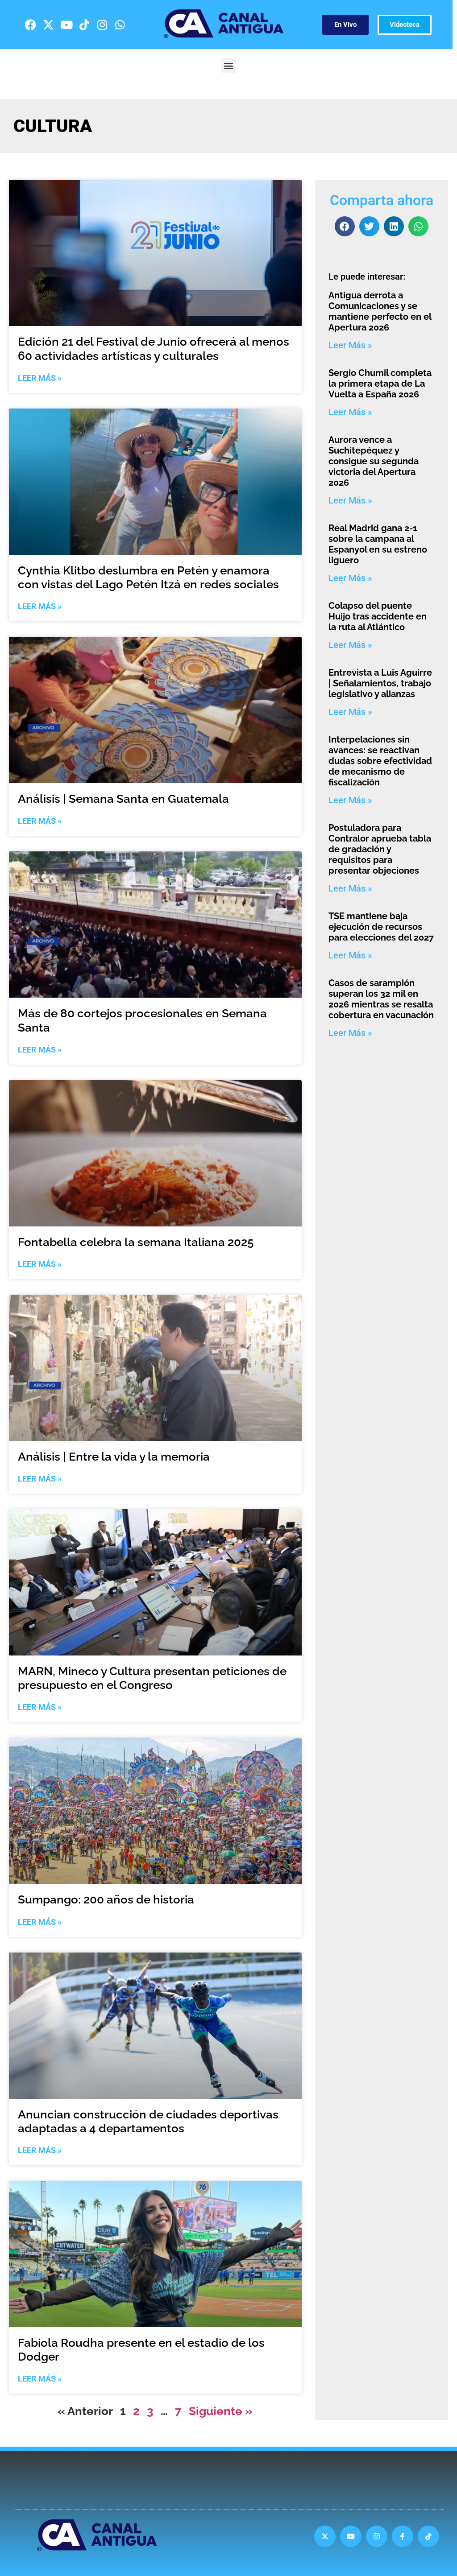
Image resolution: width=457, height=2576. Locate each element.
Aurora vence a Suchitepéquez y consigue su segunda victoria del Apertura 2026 (374, 461)
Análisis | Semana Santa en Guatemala (123, 799)
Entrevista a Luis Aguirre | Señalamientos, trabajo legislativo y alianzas (380, 683)
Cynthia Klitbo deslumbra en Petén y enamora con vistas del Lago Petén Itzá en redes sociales (148, 577)
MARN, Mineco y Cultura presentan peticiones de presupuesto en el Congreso (152, 1678)
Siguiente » (221, 2411)
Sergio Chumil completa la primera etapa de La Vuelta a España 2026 (380, 384)
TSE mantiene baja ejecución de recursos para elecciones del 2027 (381, 927)
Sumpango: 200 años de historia (106, 1899)
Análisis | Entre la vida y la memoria (114, 1457)
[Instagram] (102, 25)
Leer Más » (40, 378)
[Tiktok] (84, 25)
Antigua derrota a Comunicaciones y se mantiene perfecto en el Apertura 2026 (380, 311)
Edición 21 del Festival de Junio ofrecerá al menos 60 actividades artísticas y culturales (154, 349)
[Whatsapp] (120, 25)
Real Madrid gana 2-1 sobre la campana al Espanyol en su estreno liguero (378, 544)
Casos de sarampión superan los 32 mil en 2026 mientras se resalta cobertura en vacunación (381, 999)
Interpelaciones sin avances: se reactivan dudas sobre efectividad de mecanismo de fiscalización (380, 761)
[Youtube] (66, 25)
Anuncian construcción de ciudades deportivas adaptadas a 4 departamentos (148, 2121)
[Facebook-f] (403, 2536)
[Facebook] (31, 25)
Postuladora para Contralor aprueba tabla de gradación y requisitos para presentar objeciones (380, 849)
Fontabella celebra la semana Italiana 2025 (136, 1242)
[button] (229, 65)
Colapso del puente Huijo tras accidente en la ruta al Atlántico (378, 616)
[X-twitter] (49, 25)
